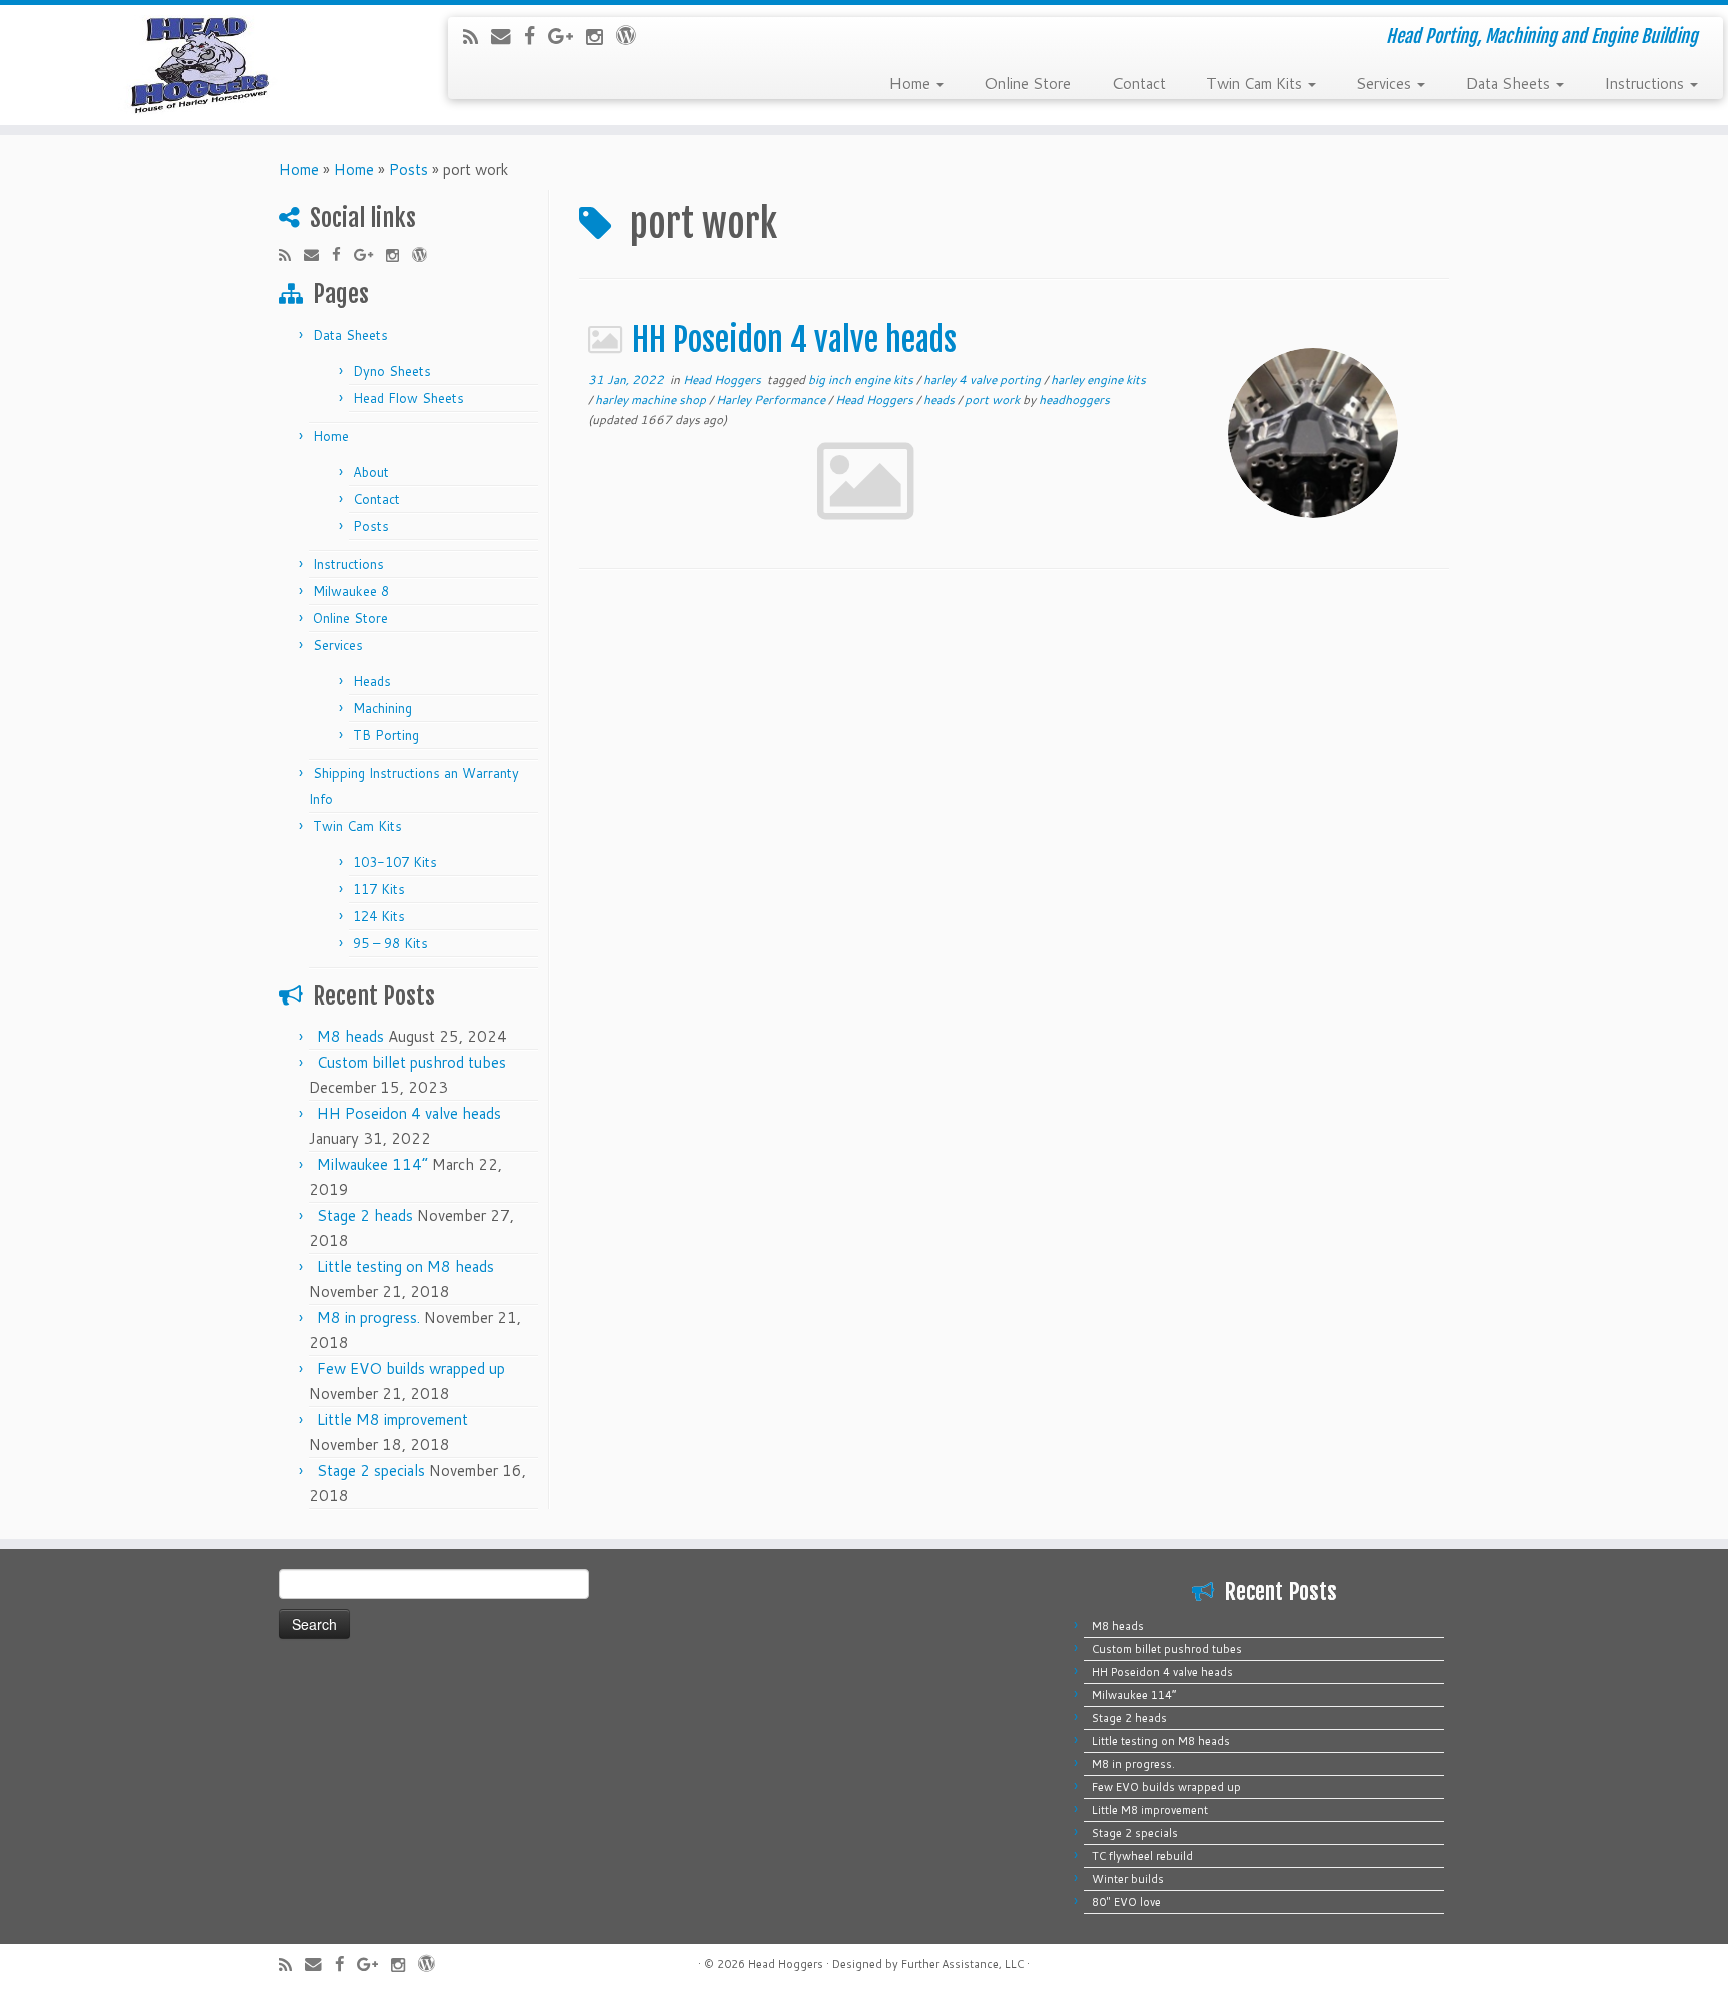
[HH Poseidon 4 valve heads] (1313, 433)
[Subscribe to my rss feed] (477, 36)
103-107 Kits (395, 862)
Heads (372, 681)
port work (994, 399)
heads (940, 399)
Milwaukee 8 (351, 591)
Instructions (1646, 82)
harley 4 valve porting (983, 379)
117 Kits (379, 889)
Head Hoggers (723, 379)
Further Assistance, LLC (962, 1964)
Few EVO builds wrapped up (411, 1368)
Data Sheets (1509, 82)
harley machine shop (652, 399)
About (371, 472)
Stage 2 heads (365, 1215)
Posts (408, 169)
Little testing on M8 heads (405, 1266)
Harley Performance (772, 399)
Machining (382, 708)
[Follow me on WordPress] (632, 34)
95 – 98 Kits (390, 943)
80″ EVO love (1126, 1902)
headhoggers (1074, 399)
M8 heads (350, 1036)
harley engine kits (1098, 379)
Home (911, 82)
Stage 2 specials (371, 1470)
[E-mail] (507, 35)
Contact (1138, 82)
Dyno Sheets (392, 371)
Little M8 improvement (392, 1419)
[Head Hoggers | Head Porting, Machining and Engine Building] (199, 65)
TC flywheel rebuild (1142, 1856)
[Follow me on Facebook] (536, 35)
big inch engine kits (862, 379)
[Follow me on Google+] (567, 35)
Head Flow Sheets (408, 398)
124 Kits (379, 916)
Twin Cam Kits (1256, 82)
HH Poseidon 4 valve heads (409, 1113)
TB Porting (386, 735)
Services (1385, 82)
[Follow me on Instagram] (601, 36)
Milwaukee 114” (372, 1164)
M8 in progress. (368, 1317)
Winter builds (1128, 1879)
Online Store (1027, 82)
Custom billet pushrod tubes (411, 1062)
